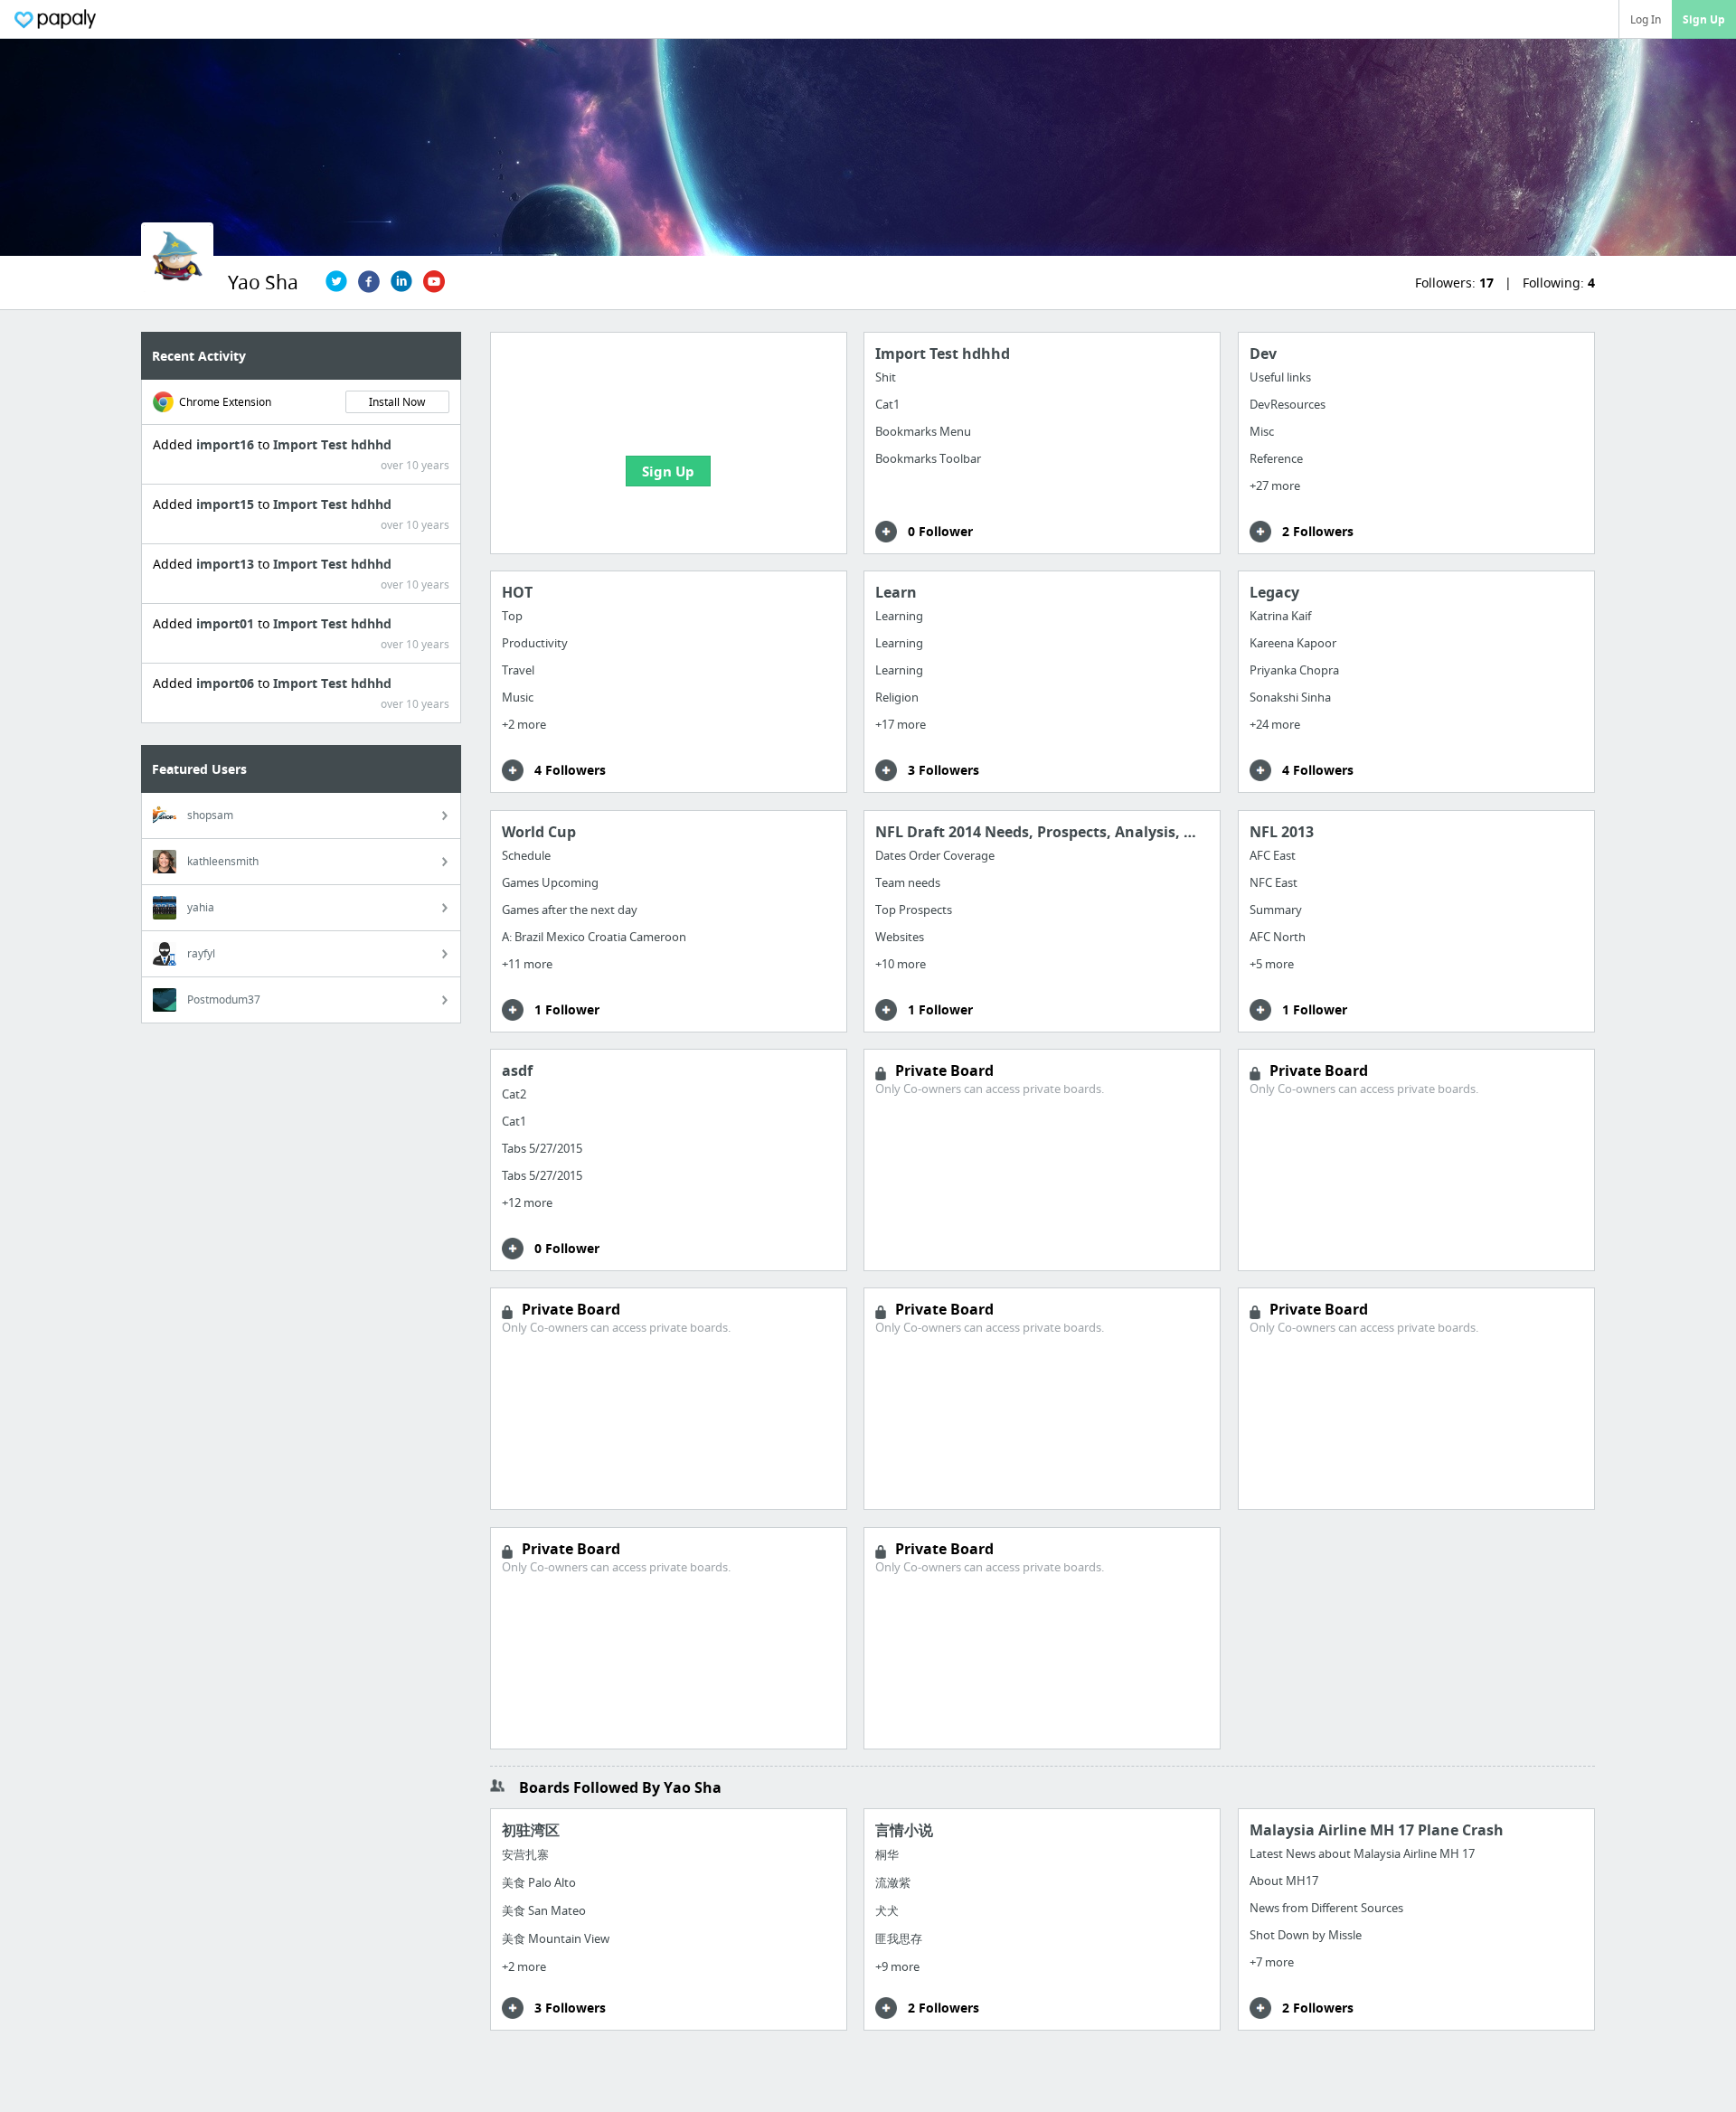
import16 (227, 444)
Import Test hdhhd (332, 444)
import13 (227, 564)
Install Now (397, 402)
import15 (227, 504)
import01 (227, 623)
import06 (227, 683)
